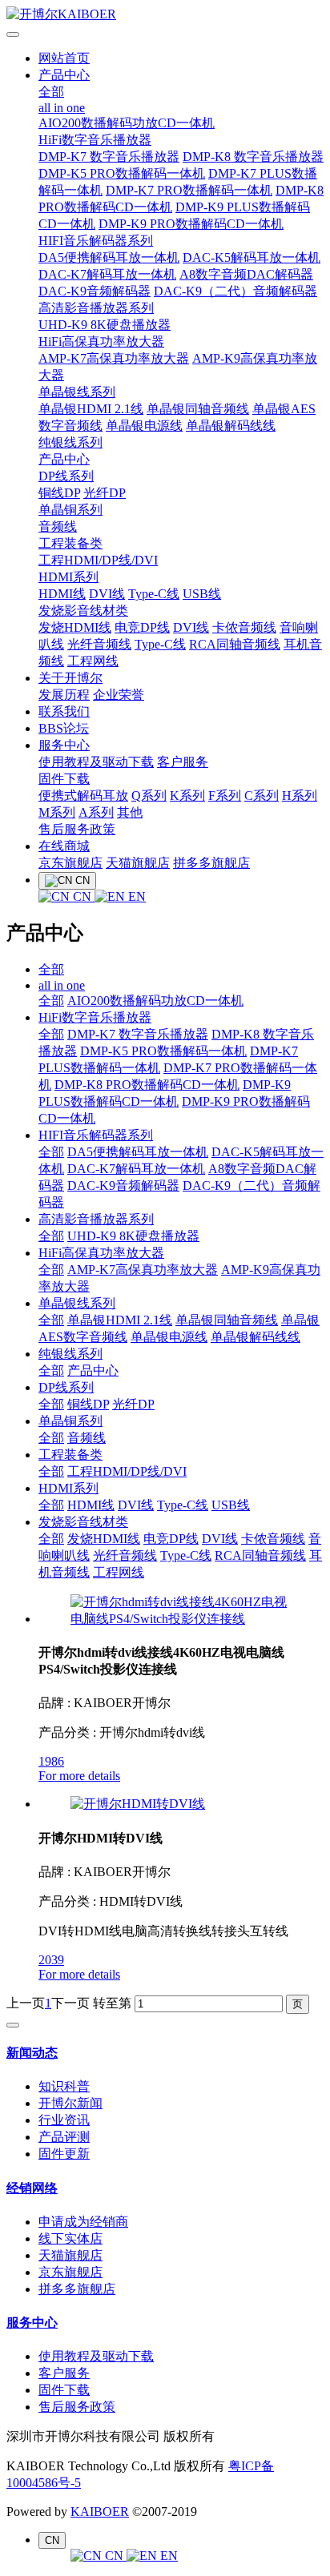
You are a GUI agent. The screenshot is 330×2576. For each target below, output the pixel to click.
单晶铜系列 (70, 510)
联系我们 (64, 711)
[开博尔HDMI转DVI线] (138, 1804)
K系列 (187, 796)
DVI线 (107, 594)
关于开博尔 (70, 678)
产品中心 (64, 75)
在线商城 (64, 846)
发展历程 (64, 695)
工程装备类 (70, 543)
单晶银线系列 (77, 392)
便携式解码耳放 (83, 796)
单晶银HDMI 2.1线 (91, 409)
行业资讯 (64, 2120)
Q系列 (149, 796)
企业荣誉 (119, 695)
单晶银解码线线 (231, 426)
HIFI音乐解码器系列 (96, 241)
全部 (51, 92)
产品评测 (64, 2137)
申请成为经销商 (83, 2222)
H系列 (300, 796)
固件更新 (64, 2154)
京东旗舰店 (70, 863)
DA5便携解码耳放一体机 (109, 257)
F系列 (225, 796)
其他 (130, 812)
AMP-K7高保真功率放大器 (114, 358)
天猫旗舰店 (138, 863)
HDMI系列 (68, 577)
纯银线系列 (70, 442)
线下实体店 (70, 2238)
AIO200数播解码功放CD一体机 (127, 123)
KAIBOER (100, 2512)
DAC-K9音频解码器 (95, 291)
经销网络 (32, 2188)
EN (135, 896)
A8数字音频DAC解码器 (246, 274)
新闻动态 (32, 2053)
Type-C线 (154, 594)
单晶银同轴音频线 (198, 409)
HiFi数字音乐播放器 (95, 140)
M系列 (57, 812)
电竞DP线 (142, 627)
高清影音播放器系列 (96, 308)
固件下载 (64, 779)
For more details (79, 1776)
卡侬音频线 (244, 627)
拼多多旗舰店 (211, 863)
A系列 (96, 812)
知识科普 (64, 2086)
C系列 (262, 796)
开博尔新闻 (70, 2103)
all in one (62, 108)
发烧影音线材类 (83, 611)
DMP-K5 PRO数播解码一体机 (122, 173)
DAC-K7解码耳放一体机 (107, 274)
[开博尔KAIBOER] (165, 15)
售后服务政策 (77, 829)
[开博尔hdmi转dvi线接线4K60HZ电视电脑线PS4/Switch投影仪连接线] (181, 1619)
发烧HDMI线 (75, 627)
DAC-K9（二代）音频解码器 (235, 291)
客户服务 (183, 762)
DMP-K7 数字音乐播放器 (109, 157)
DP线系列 (66, 476)
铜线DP (59, 493)
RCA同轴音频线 (235, 644)
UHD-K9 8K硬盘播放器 (105, 325)
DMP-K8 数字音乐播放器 (253, 157)
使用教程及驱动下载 (96, 762)
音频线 (58, 526)
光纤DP (105, 493)
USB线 (202, 594)
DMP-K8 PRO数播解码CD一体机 (147, 1085)
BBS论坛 (64, 728)
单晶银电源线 (144, 426)
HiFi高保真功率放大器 (101, 342)
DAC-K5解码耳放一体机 (252, 257)
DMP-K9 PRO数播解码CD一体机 (191, 224)
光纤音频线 (99, 644)
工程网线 (93, 661)
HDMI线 (62, 594)
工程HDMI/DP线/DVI (98, 560)
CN (82, 896)
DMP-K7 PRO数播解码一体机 (189, 190)
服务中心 (64, 745)
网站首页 (64, 58)
